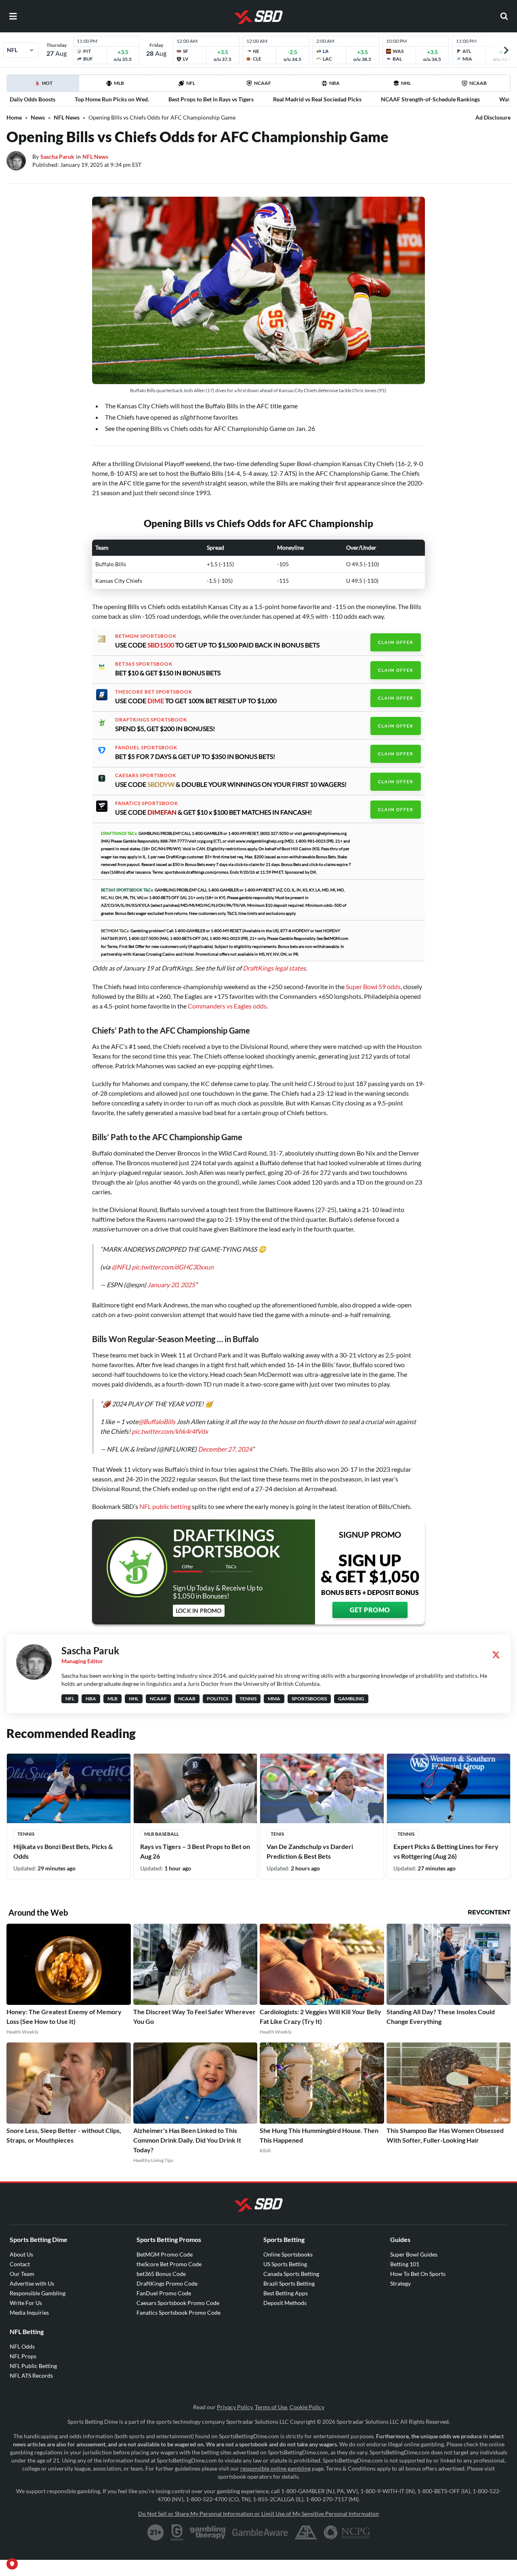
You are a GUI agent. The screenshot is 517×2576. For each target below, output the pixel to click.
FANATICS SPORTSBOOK (147, 803)
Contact (20, 2264)
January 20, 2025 (171, 1285)
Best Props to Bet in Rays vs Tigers (211, 99)
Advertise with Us (32, 2283)
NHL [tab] (406, 83)
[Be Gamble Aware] (260, 2532)
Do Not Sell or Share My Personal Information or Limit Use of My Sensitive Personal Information (258, 2514)
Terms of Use (271, 2407)
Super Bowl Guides (414, 2254)
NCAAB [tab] (478, 83)
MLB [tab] (119, 83)
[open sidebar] (13, 16)
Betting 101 (405, 2264)
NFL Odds (22, 2346)
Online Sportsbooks (288, 2254)
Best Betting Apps (286, 2293)
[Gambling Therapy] (208, 2532)
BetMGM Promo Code (165, 2254)
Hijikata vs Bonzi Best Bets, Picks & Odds (63, 1851)
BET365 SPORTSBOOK (144, 664)
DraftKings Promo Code (167, 2283)
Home (14, 117)
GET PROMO (370, 1610)
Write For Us (26, 2303)
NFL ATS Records (31, 2375)
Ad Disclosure (493, 117)
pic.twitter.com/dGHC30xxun (173, 1267)
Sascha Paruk (57, 157)
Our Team (22, 2274)
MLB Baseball (162, 1834)
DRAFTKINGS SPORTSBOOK (151, 720)
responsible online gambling (275, 2468)
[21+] (156, 2532)
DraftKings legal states (274, 968)
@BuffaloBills (157, 1421)
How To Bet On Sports (418, 2274)
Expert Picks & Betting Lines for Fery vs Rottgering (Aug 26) (446, 1851)
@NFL (120, 1267)
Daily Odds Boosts (33, 99)
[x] (496, 1655)
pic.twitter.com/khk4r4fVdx (170, 1431)
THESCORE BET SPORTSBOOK (154, 692)
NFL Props (23, 2356)
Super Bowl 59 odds (373, 986)
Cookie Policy (307, 2407)
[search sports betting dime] (504, 16)
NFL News (67, 117)
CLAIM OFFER (396, 642)
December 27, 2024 (225, 1449)
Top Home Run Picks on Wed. (112, 99)
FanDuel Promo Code (164, 2293)
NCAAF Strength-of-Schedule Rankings (430, 99)
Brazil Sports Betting (289, 2283)
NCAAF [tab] (263, 83)
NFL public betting (165, 1506)
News (38, 117)
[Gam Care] (177, 2532)
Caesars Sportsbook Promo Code (178, 2303)
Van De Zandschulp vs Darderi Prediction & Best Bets (310, 1851)
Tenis (277, 1834)
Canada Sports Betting (291, 2274)
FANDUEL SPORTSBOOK (146, 748)
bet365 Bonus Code (161, 2274)
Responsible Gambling (38, 2293)
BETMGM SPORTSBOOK (146, 636)
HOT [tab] (44, 86)
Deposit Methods (285, 2303)
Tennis (26, 1834)
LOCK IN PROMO (199, 1611)
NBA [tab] (334, 83)
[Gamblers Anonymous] (306, 2532)
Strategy (400, 2283)
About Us (21, 2254)
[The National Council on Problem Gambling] (347, 2532)
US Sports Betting (285, 2264)
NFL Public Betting (33, 2366)
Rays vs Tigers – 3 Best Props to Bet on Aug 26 (195, 1851)
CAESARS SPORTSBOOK (146, 775)
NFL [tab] (191, 83)
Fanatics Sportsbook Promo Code (179, 2312)
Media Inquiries (29, 2312)
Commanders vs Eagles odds (227, 1006)
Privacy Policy (235, 2407)
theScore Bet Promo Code (169, 2264)
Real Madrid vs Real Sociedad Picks (317, 99)
